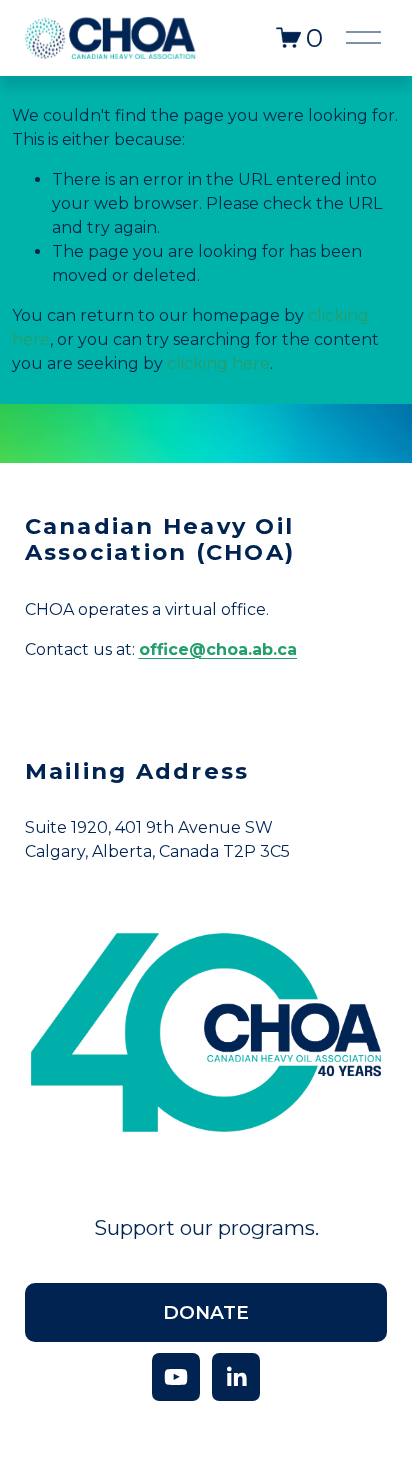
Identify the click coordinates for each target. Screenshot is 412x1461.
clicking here (218, 363)
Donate (206, 1312)
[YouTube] (176, 1377)
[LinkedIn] (236, 1377)
